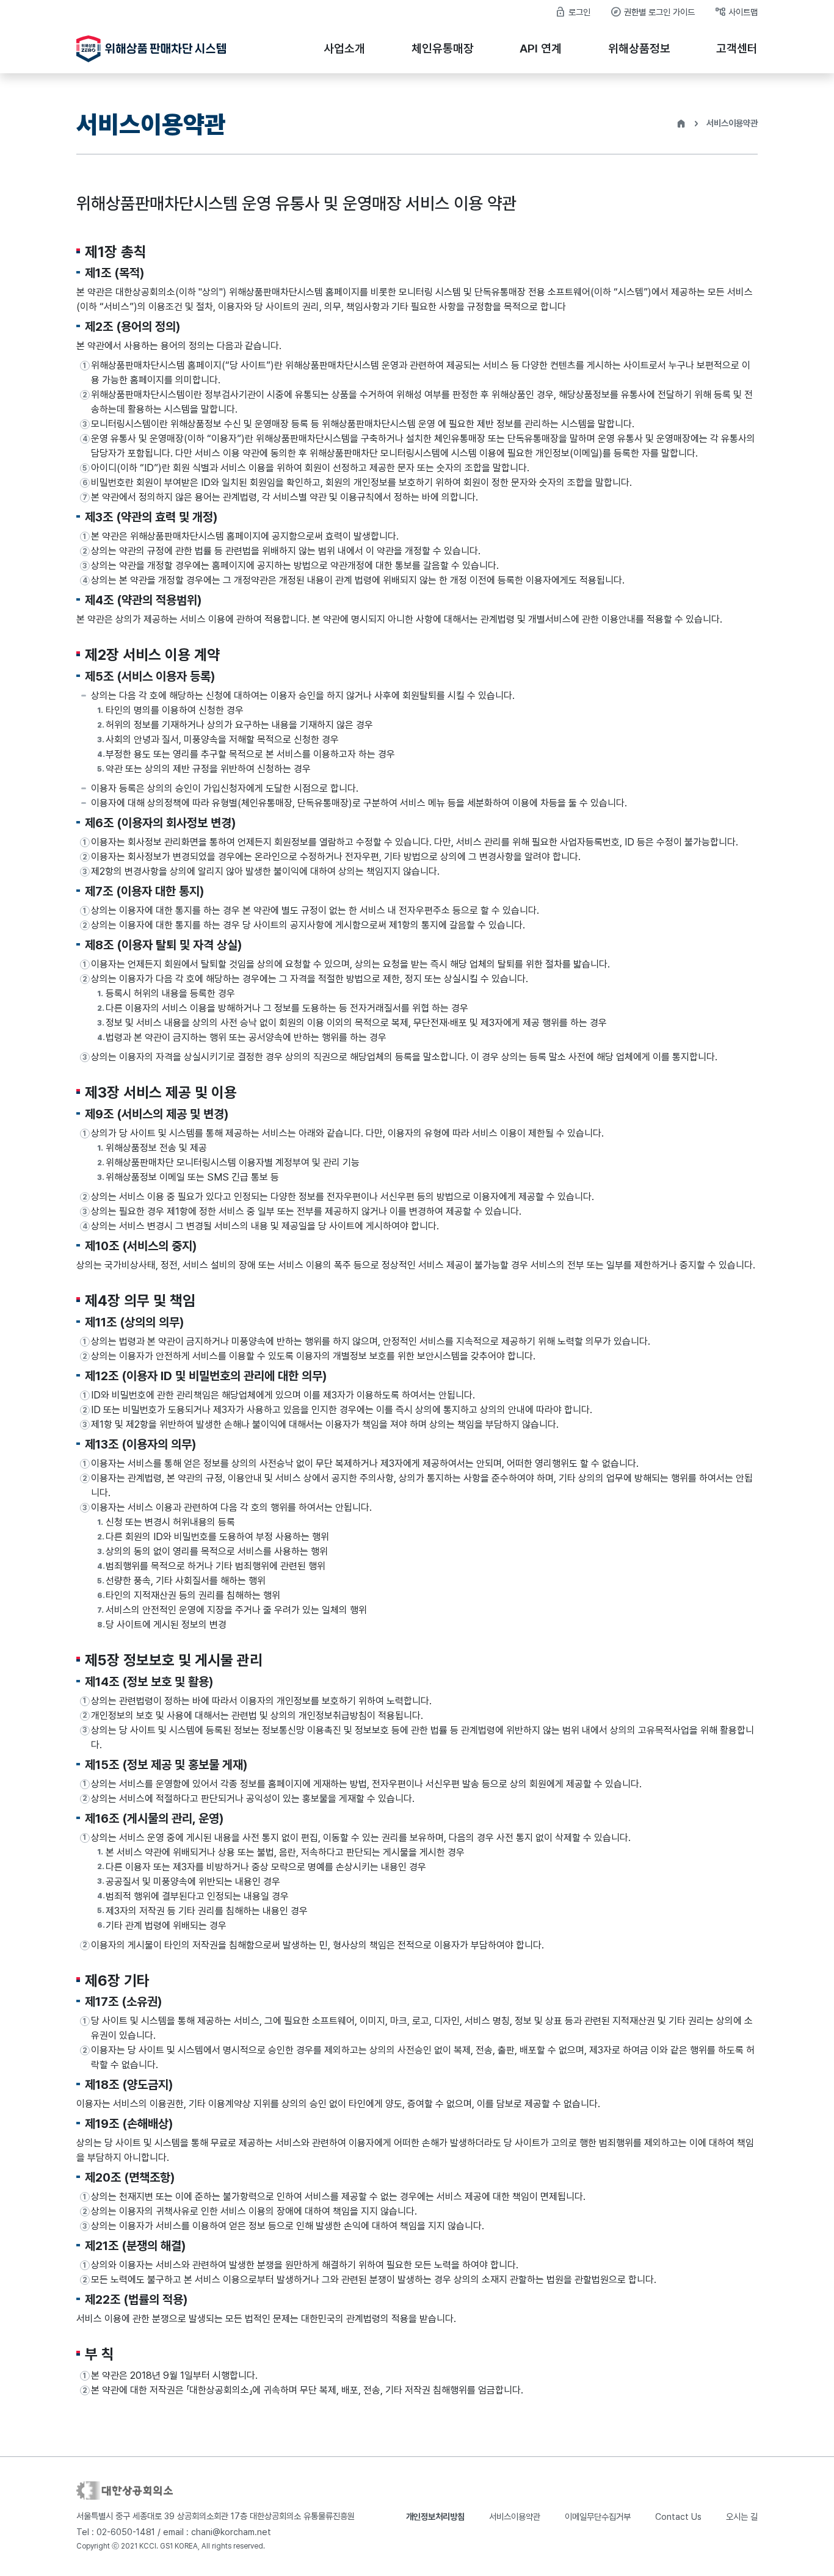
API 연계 (541, 49)
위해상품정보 (639, 49)
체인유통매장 (443, 49)
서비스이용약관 (515, 2516)
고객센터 (737, 49)
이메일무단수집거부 (598, 2516)
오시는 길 (742, 2516)
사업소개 (344, 49)
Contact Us (678, 2516)
